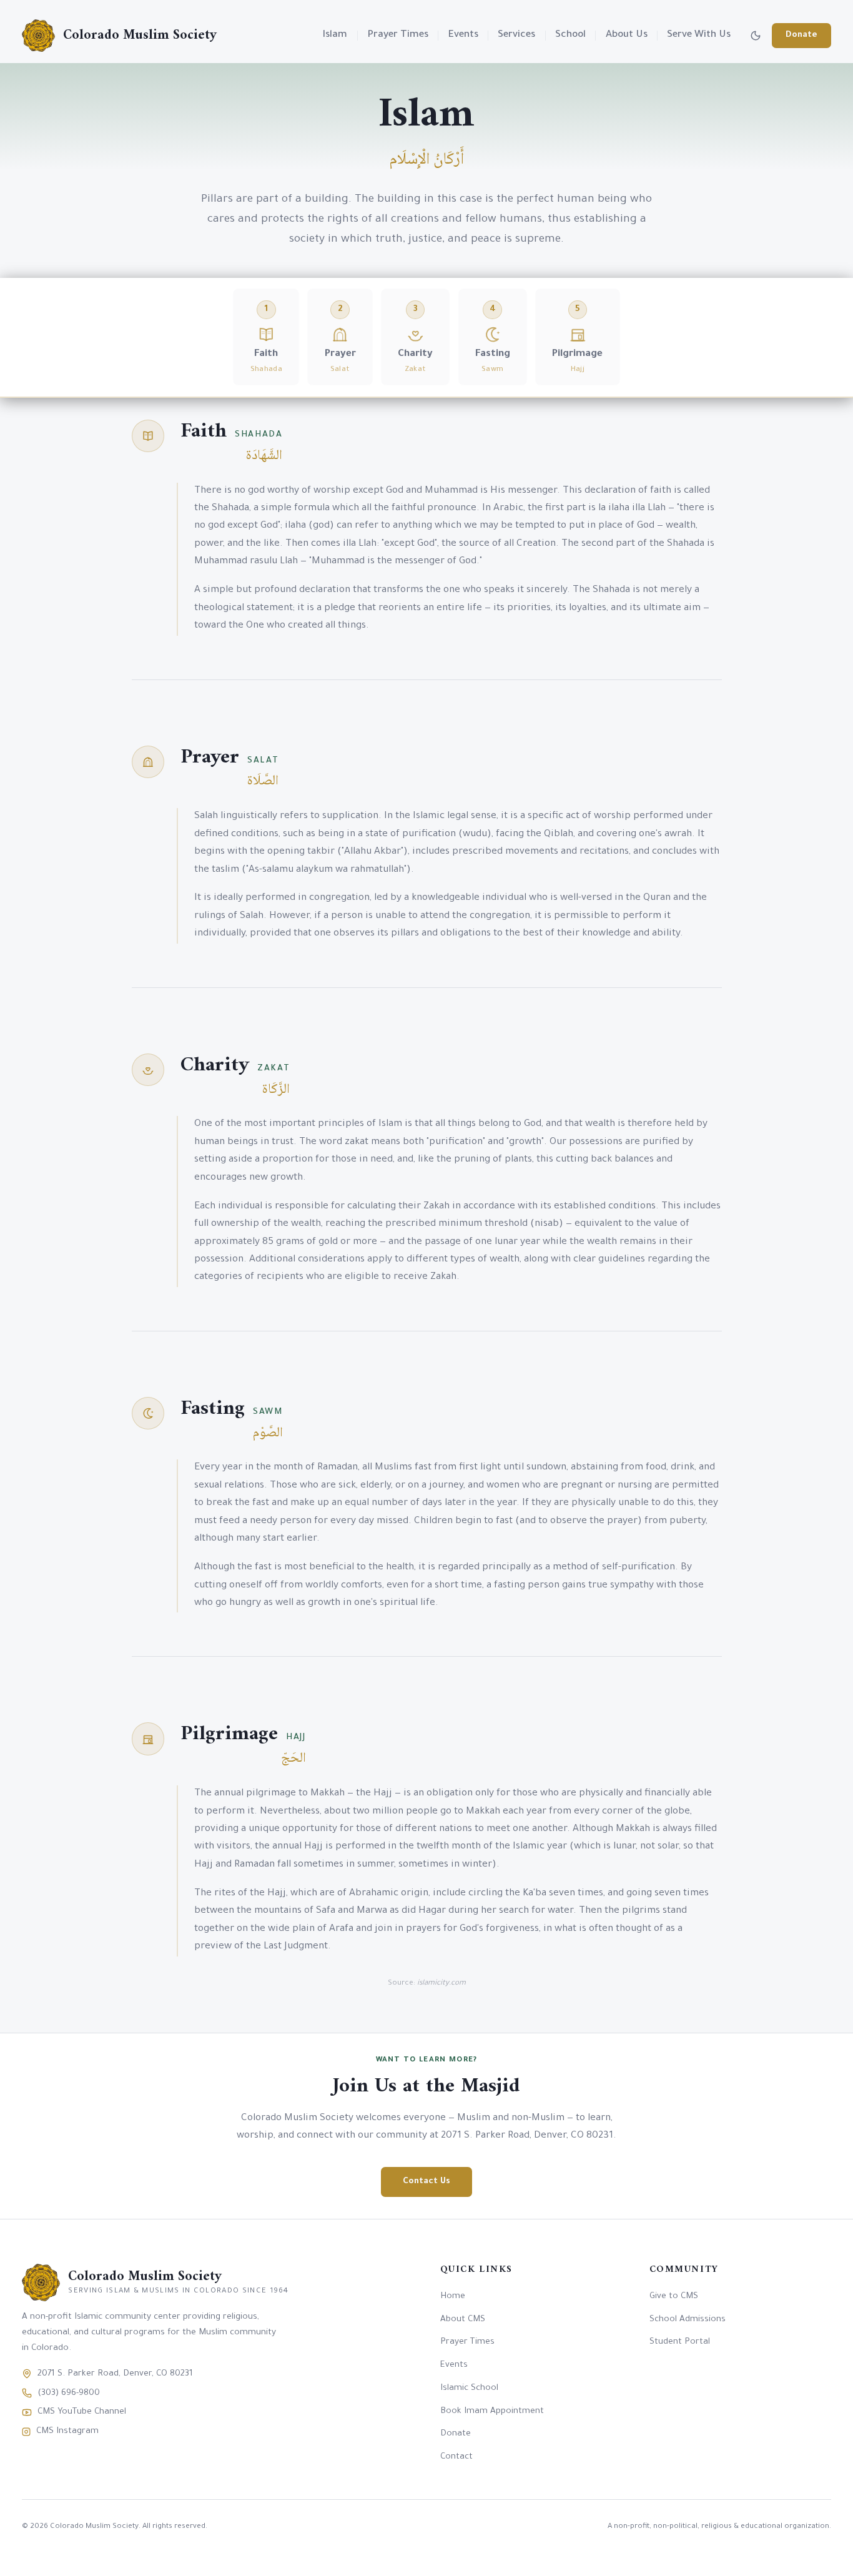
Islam (335, 35)
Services (516, 35)
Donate (801, 35)
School (570, 35)
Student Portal (680, 2342)
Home (453, 2297)
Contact (456, 2457)
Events (463, 35)
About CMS (463, 2320)
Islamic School (469, 2388)
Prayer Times (398, 35)
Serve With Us (699, 35)
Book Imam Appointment (492, 2411)
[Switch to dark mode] (756, 36)
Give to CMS (674, 2297)
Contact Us (426, 2182)
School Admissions (688, 2320)
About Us (627, 35)
